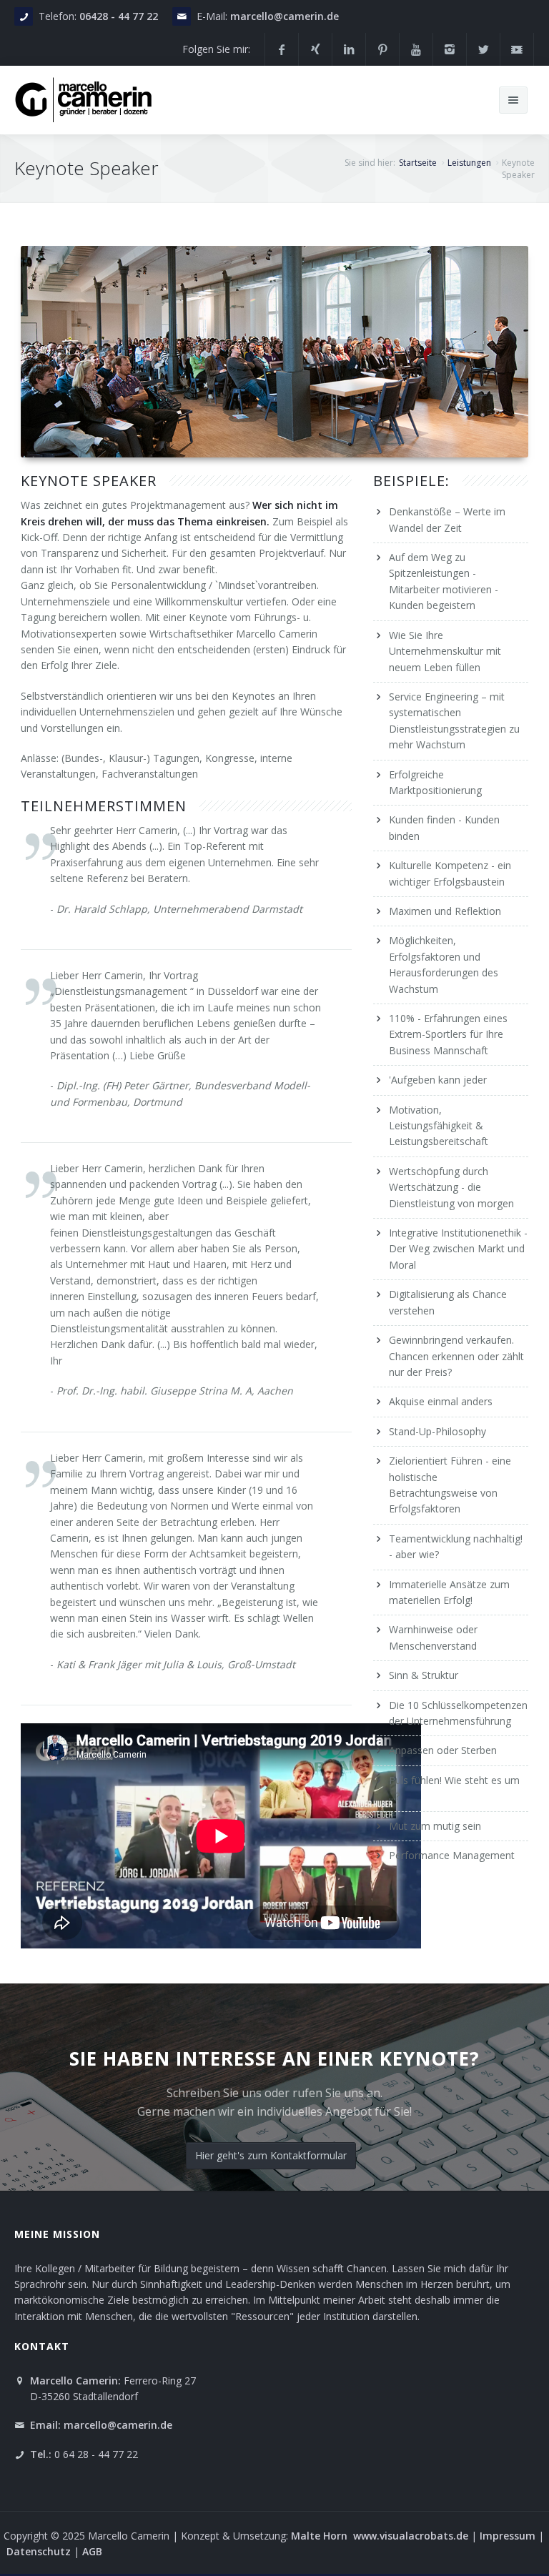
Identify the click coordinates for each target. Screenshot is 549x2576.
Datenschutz (39, 2551)
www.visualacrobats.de (411, 2536)
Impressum (509, 2536)
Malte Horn (321, 2536)
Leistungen (469, 163)
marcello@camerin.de (285, 16)
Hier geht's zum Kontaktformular (271, 2155)
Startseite (418, 163)
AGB (92, 2551)
